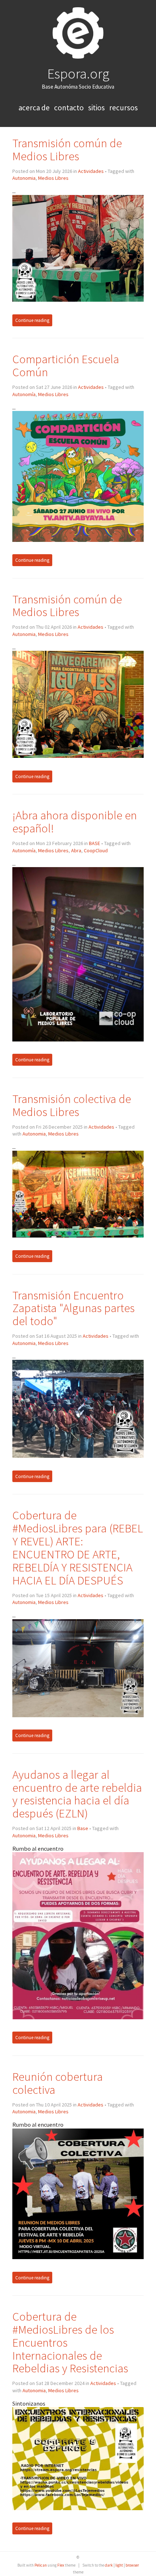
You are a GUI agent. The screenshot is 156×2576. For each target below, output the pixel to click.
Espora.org (78, 73)
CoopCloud (96, 850)
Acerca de (35, 108)
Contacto (70, 108)
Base (83, 1828)
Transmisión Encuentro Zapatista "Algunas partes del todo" (73, 1308)
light (119, 2565)
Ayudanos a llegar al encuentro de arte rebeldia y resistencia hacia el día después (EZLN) (77, 1794)
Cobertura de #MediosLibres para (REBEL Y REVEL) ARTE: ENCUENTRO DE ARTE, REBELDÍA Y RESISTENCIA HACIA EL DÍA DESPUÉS (78, 1548)
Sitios (97, 108)
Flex (61, 2565)
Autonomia (24, 178)
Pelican (41, 2565)
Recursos (124, 108)
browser (132, 2565)
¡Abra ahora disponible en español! (75, 822)
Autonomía (24, 394)
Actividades (91, 171)
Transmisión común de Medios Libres (67, 150)
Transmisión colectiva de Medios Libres (72, 1105)
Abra (76, 850)
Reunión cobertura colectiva (58, 2083)
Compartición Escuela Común (66, 366)
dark (109, 2565)
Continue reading (32, 320)
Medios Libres (53, 178)
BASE (95, 843)
